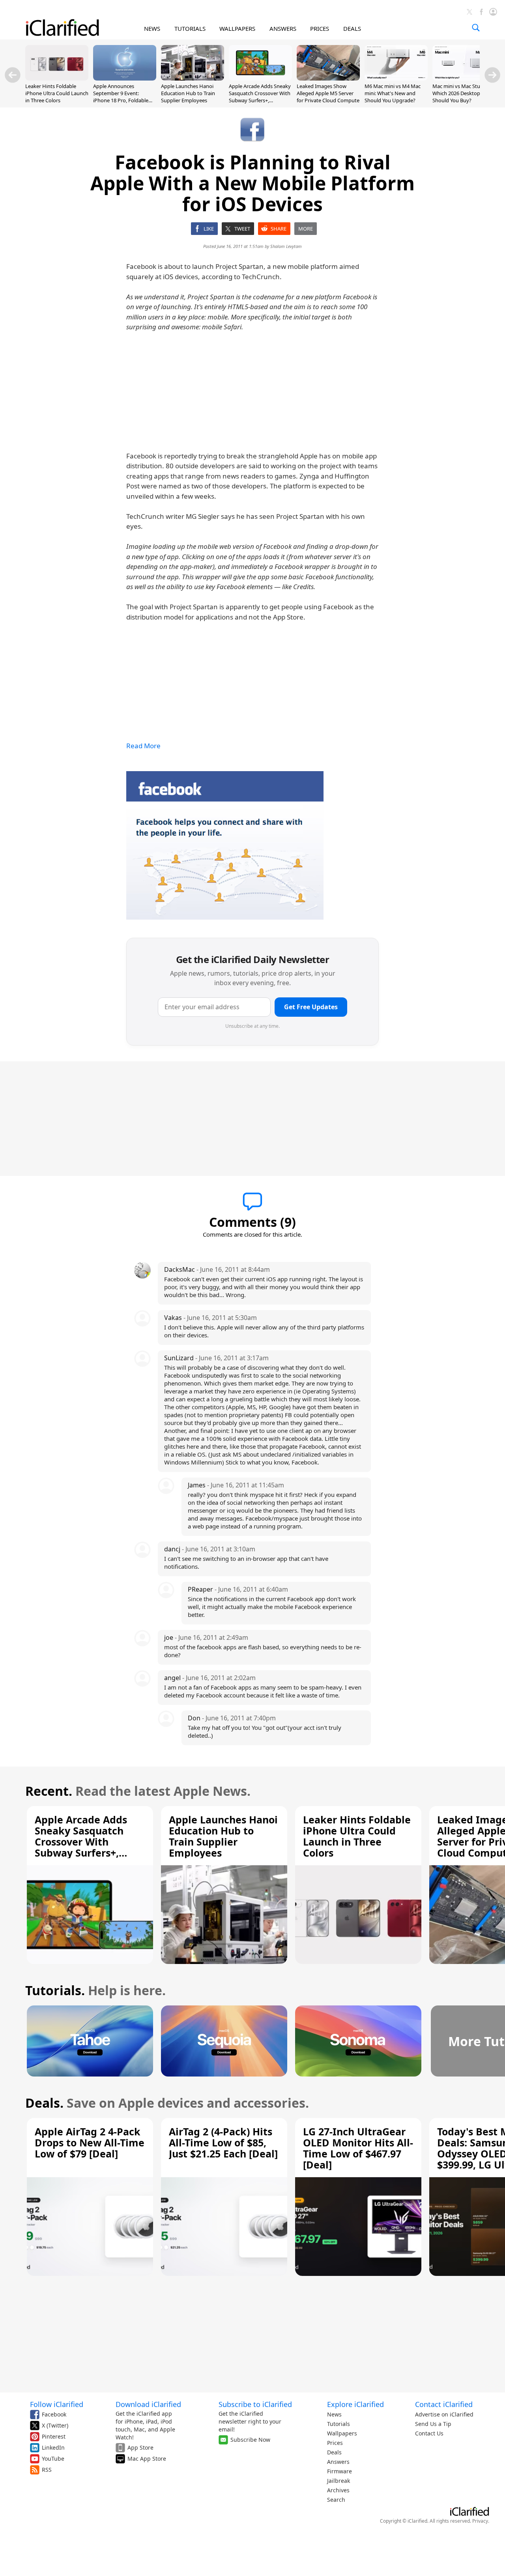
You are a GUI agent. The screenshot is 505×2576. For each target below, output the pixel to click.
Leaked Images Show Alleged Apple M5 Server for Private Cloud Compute (328, 93)
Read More (143, 746)
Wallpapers (342, 2433)
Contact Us (429, 2433)
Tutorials (339, 2424)
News (334, 2414)
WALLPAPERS (237, 28)
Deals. (44, 2103)
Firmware (339, 2471)
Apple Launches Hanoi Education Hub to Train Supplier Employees (188, 93)
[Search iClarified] (476, 28)
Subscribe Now (250, 2440)
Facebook (54, 2414)
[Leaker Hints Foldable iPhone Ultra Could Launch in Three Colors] (57, 78)
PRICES (320, 28)
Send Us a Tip (433, 2424)
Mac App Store (147, 2459)
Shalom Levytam (286, 246)
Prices (335, 2443)
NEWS (152, 28)
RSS (47, 2470)
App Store (140, 2447)
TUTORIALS (190, 28)
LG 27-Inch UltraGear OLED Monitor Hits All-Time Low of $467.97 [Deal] (358, 2148)
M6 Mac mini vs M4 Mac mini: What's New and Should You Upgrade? (393, 93)
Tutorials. (55, 1990)
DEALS (352, 28)
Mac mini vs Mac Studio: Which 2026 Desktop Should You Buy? (461, 93)
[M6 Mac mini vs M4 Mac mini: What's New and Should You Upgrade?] (396, 78)
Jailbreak (339, 2481)
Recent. (49, 1791)
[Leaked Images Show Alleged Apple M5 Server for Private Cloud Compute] (328, 78)
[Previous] (13, 75)
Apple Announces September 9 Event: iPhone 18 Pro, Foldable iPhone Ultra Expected (121, 97)
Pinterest (54, 2436)
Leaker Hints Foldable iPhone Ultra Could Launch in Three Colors (57, 93)
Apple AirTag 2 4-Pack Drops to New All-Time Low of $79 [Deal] (90, 2142)
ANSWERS (283, 28)
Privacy (480, 2521)
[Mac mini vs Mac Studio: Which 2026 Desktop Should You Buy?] (464, 78)
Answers (338, 2462)
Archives (338, 2490)
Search (336, 2500)
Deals (334, 2452)
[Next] (492, 75)
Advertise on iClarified (444, 2414)
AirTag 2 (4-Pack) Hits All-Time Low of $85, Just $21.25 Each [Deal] (223, 2142)
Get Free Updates (311, 1007)
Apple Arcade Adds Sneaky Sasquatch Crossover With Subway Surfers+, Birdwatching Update (260, 97)
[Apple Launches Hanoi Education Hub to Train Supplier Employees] (193, 78)
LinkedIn (53, 2447)
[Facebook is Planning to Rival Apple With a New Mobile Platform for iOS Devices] (225, 845)
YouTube (53, 2459)
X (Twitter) (55, 2425)
